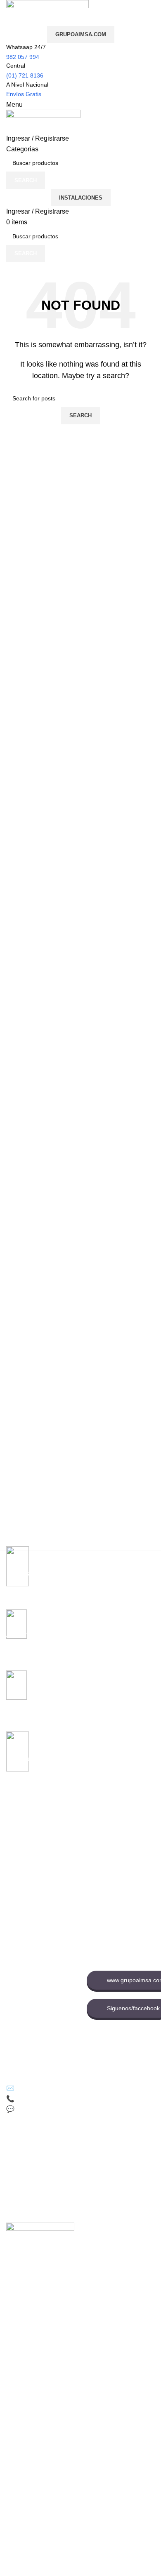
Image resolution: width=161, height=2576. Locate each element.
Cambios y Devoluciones (38, 1979)
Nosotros (98, 1847)
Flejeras (17, 1840)
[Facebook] (14, 2145)
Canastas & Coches (32, 1868)
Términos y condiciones (37, 1993)
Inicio (94, 1833)
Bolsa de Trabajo (109, 1875)
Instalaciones (81, 198)
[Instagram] (83, 2145)
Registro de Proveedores (119, 1903)
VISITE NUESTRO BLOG (39, 2043)
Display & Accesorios (33, 1910)
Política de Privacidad (34, 1965)
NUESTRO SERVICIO (35, 1925)
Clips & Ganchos (28, 1854)
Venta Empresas (108, 1889)
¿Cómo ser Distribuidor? (38, 2008)
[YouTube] (60, 2145)
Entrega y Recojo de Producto (33, 2026)
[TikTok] (37, 2145)
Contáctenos (103, 1861)
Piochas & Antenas (31, 1896)
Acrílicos (17, 1882)
